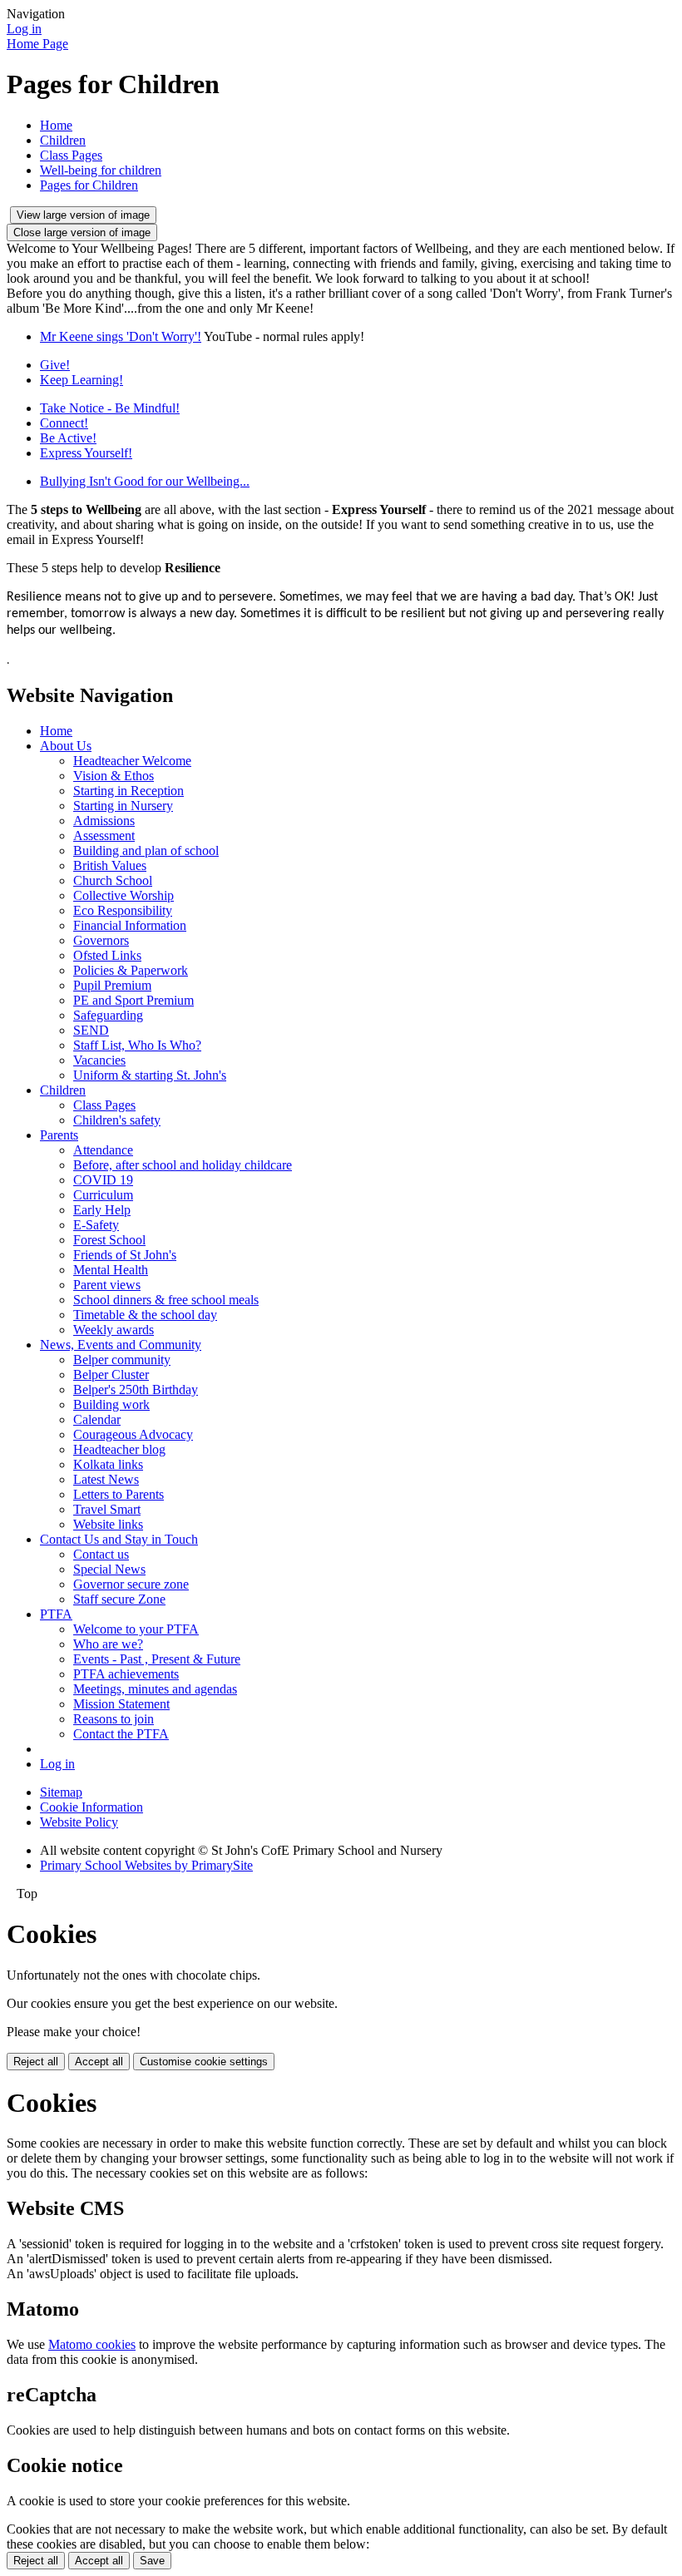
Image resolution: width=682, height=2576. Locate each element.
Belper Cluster (111, 1375)
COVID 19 (103, 1180)
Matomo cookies (92, 2344)
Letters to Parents (119, 1494)
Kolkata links (108, 1464)
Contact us (101, 1554)
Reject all (36, 2062)
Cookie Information (91, 1807)
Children (63, 140)
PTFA (56, 1614)
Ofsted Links (107, 955)
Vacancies (99, 1060)
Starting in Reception (128, 791)
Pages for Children (89, 185)
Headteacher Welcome (132, 761)
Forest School (109, 1240)
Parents (59, 1135)
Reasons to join (114, 1719)
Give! (55, 365)
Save (152, 2561)
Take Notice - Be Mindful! (110, 408)
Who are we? (108, 1644)
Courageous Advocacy (133, 1434)
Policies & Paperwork (131, 970)
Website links (108, 1524)
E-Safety (96, 1225)
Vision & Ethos (114, 776)
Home (56, 125)
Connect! (64, 423)
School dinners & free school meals (166, 1300)
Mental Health (111, 1270)
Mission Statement (121, 1704)
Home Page (37, 44)
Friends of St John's (125, 1255)
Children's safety (117, 1120)
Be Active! (68, 438)
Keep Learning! (82, 380)
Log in (24, 29)
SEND (91, 1030)
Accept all (99, 2062)
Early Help (102, 1210)
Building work (111, 1404)
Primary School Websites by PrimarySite (146, 1865)
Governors (101, 940)
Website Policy (79, 1822)
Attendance (103, 1150)
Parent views (107, 1285)
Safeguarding (108, 1015)
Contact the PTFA (121, 1734)
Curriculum (103, 1195)
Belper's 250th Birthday (136, 1389)
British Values (110, 865)
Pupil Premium (112, 985)
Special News (109, 1569)
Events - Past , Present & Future (157, 1659)
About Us (66, 746)
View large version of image (83, 215)
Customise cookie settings (204, 2062)
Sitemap (61, 1792)
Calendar (97, 1419)
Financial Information (130, 925)
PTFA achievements (126, 1674)
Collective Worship (124, 895)
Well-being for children (101, 170)
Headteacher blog (119, 1449)
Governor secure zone (131, 1584)
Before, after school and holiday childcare (183, 1165)
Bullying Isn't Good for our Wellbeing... (145, 481)
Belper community (122, 1360)
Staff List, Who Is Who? (137, 1045)
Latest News (106, 1479)
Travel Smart (107, 1509)
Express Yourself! (86, 453)
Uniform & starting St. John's (150, 1075)
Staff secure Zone (119, 1599)
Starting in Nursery (123, 806)
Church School (113, 880)
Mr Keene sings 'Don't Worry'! (121, 336)
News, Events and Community (121, 1345)
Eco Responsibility (123, 910)
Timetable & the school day (145, 1315)
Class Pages (71, 155)
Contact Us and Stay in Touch (119, 1539)
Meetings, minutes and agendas (155, 1689)
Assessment (104, 836)
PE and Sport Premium (133, 1000)
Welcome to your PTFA (136, 1629)
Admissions (104, 821)
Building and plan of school (146, 850)
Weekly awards (114, 1330)
